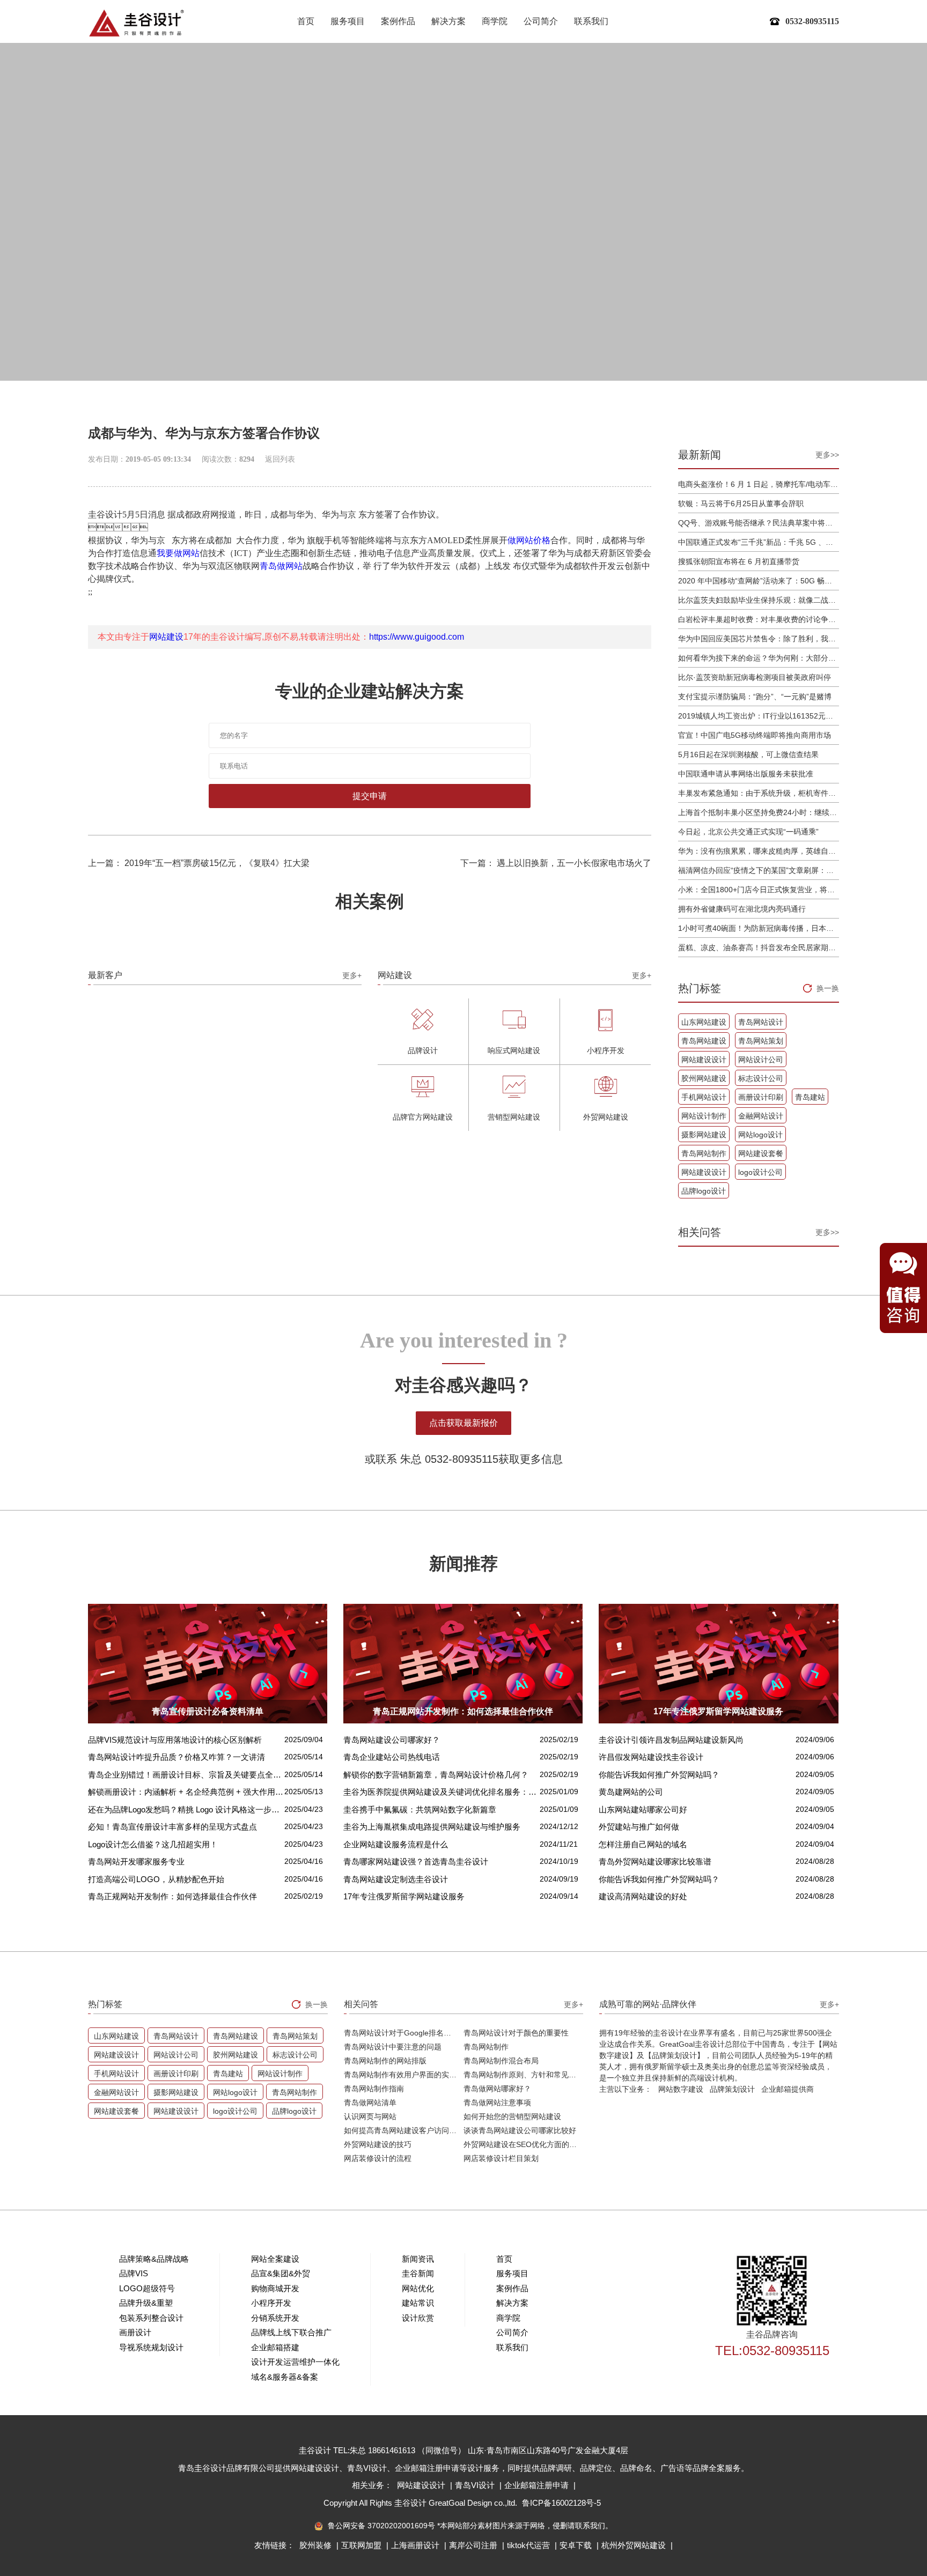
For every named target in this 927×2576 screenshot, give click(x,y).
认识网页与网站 (370, 2116)
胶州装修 (317, 2545)
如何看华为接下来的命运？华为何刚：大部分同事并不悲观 (759, 658)
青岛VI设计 (476, 2485)
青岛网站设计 (761, 1022)
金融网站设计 (761, 1116)
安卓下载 (577, 2545)
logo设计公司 (760, 1172)
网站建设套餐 (761, 1153)
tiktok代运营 (529, 2545)
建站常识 (418, 2303)
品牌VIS (134, 2273)
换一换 (828, 988)
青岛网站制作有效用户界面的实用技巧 (404, 2075)
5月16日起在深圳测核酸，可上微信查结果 (748, 754)
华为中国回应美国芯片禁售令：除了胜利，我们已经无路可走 (759, 639)
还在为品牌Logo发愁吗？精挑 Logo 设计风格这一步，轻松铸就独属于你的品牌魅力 (186, 1809)
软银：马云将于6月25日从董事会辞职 (741, 504)
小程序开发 (271, 2303)
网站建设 (166, 637)
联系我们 (591, 21)
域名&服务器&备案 (285, 2377)
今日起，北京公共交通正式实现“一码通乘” (748, 832)
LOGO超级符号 (147, 2288)
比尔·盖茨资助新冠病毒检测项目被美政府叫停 (755, 677)
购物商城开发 (275, 2288)
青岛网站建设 (704, 1041)
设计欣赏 (418, 2318)
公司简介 (541, 21)
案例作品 (398, 21)
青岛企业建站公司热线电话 (392, 1757)
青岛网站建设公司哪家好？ (392, 1740)
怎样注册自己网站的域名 (643, 1844)
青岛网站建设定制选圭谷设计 (396, 1879)
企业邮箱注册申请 (538, 2485)
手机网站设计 (704, 1097)
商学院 (495, 21)
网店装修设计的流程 (378, 2158)
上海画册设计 (416, 2545)
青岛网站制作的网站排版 (385, 2061)
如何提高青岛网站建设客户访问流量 (404, 2130)
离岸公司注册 (474, 2545)
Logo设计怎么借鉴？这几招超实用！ (153, 1844)
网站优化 (418, 2288)
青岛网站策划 (761, 1041)
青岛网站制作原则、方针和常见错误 (523, 2075)
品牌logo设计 (704, 1191)
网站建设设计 (704, 1060)
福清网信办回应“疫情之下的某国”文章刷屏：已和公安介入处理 (759, 870)
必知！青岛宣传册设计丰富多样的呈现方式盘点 (172, 1827)
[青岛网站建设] (136, 23)
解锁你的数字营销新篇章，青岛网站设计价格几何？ (436, 1775)
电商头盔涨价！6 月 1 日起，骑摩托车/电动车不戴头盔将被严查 (759, 484)
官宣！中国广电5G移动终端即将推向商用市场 (755, 735)
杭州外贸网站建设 (635, 2545)
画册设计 (135, 2332)
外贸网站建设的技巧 (378, 2144)
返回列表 (280, 459)
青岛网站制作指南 (374, 2089)
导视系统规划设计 (151, 2347)
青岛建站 (810, 1097)
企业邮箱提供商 (788, 2089)
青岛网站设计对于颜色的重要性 (516, 2033)
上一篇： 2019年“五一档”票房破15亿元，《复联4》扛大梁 (199, 863)
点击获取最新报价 (464, 1423)
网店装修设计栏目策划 (501, 2158)
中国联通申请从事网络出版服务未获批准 (746, 774)
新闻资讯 (418, 2259)
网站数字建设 (681, 2089)
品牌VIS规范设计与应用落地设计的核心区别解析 (175, 1740)
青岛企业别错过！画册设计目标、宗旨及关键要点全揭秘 (186, 1775)
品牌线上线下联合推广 (291, 2332)
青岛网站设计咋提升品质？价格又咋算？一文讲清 (176, 1757)
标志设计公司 (761, 1078)
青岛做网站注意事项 (497, 2103)
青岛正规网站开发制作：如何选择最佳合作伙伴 (172, 1896)
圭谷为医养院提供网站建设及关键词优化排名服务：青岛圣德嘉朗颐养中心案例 (442, 1792)
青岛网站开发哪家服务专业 (136, 1861)
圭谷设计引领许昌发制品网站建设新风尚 (671, 1740)
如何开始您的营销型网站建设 (512, 2116)
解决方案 (448, 21)
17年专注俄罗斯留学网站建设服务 (404, 1896)
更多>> (827, 455)
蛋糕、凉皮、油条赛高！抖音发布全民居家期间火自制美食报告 (759, 948)
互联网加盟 (362, 2545)
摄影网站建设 (704, 1135)
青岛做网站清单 (370, 2103)
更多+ (352, 975)
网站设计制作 (704, 1116)
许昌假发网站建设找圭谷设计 (651, 1757)
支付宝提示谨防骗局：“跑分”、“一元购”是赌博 (755, 697)
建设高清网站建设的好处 (643, 1896)
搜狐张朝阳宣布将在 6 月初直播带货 (739, 561)
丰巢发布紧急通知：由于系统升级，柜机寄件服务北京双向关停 (759, 793)
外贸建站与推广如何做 (639, 1827)
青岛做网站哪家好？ (497, 2089)
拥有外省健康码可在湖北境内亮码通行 (742, 909)
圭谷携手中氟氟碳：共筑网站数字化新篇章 (420, 1809)
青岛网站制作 (704, 1153)
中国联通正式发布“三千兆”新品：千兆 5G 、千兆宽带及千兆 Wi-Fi (759, 542)
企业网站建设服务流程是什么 (396, 1844)
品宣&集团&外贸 (281, 2273)
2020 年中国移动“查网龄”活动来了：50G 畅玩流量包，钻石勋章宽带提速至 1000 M (759, 581)
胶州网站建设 (704, 1078)
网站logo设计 (760, 1135)
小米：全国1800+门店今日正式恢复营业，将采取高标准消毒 (759, 890)
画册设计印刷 (761, 1097)
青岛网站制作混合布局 (501, 2061)
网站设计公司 (761, 1060)
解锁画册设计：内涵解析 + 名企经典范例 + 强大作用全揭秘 (186, 1792)
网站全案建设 (275, 2259)
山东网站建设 (704, 1022)
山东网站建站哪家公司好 (643, 1809)
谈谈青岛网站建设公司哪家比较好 (520, 2130)
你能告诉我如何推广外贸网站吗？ (659, 1775)
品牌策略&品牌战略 (154, 2259)
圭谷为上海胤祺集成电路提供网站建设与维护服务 (432, 1827)
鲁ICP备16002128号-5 (561, 2503)
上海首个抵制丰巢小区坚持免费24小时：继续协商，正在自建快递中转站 (759, 812)
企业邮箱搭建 (275, 2347)
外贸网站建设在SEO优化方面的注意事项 (523, 2144)
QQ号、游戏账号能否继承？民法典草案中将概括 (759, 523)
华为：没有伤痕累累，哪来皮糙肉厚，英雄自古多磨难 (759, 851)
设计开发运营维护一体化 (295, 2362)
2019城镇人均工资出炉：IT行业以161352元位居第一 (759, 716)
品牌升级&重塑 (146, 2303)
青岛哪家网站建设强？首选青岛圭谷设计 (416, 1861)
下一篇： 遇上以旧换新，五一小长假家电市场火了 (556, 863)
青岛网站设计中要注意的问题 (393, 2047)
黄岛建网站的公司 (631, 1792)
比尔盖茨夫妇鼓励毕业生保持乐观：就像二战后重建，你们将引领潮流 (759, 600)
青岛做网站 (281, 566)
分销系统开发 (275, 2318)
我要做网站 (178, 553)
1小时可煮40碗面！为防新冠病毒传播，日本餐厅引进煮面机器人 (759, 928)
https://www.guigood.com (417, 637)
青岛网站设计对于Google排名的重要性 (404, 2033)
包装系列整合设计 (151, 2318)
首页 (306, 21)
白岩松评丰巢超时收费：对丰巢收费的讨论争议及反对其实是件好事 (759, 619)
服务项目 (348, 21)
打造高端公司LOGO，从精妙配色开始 (156, 1879)
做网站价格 (529, 540)
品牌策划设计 (732, 2089)
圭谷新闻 (418, 2273)
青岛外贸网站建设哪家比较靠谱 (655, 1861)
